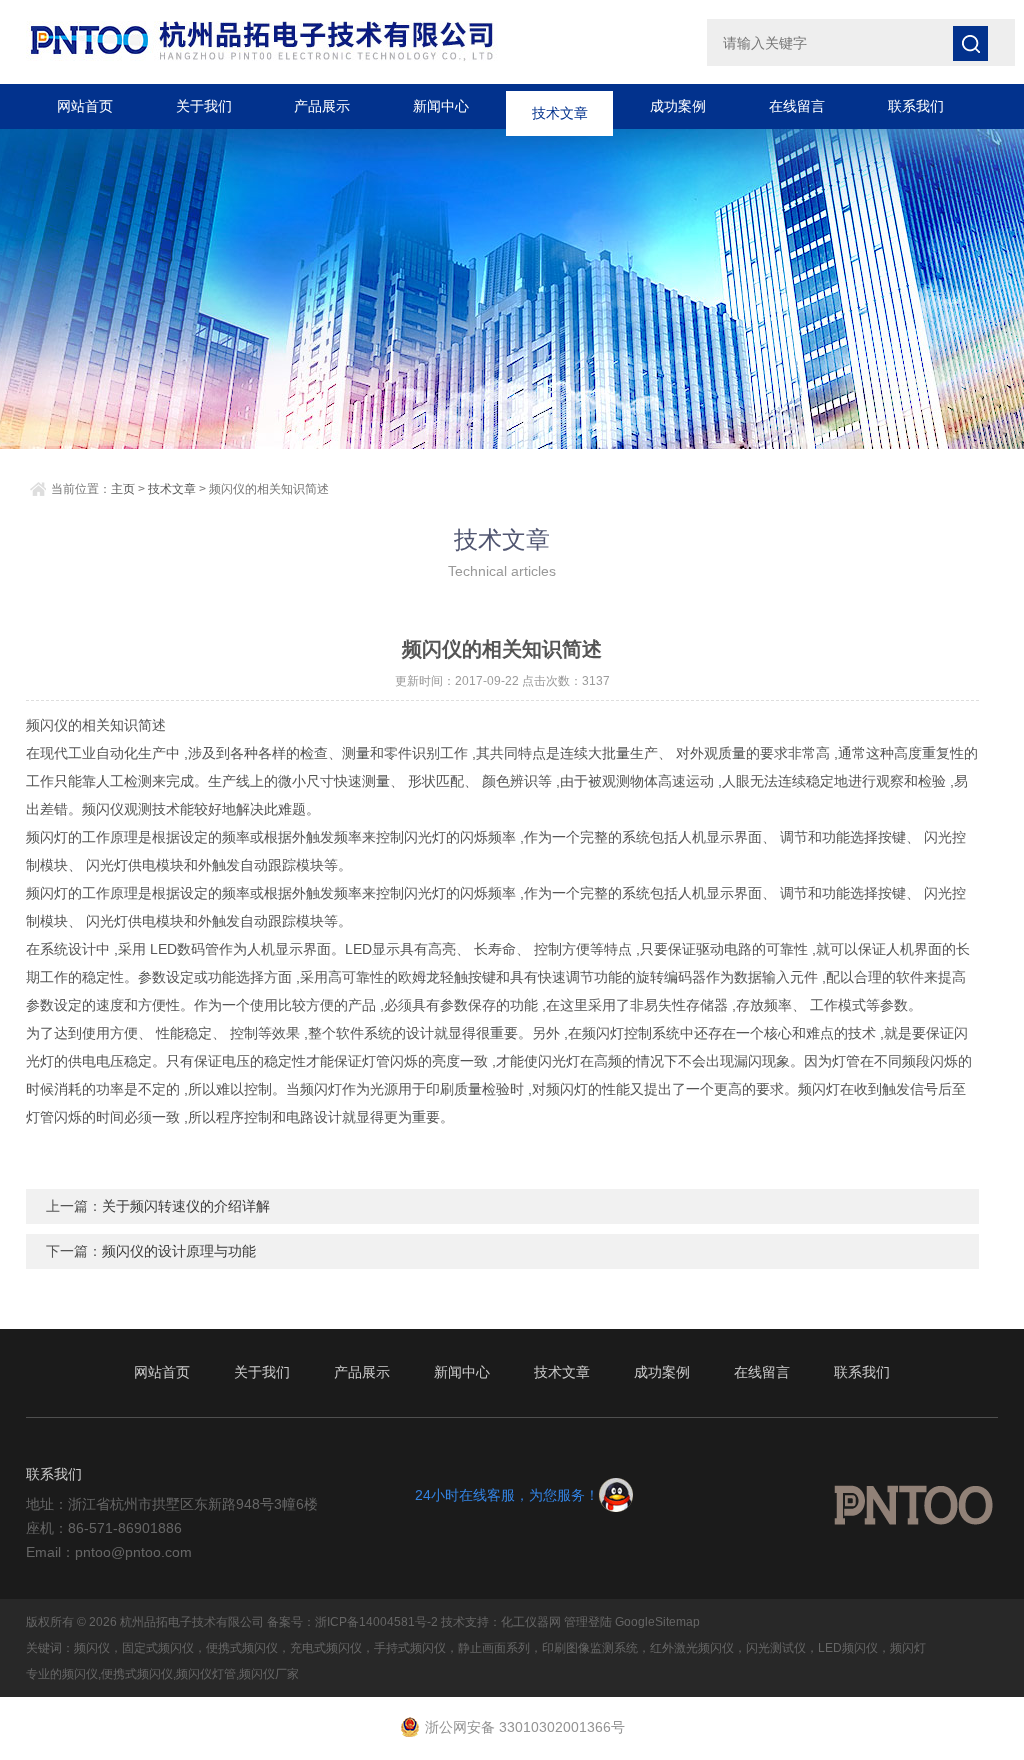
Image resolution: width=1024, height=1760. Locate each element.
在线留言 (797, 106)
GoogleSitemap (657, 1622)
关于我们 (204, 106)
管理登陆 (588, 1622)
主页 (123, 489)
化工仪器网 (531, 1622)
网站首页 (85, 106)
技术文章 (560, 106)
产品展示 (322, 106)
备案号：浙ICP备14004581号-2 (352, 1622)
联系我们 (916, 106)
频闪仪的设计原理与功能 (179, 1251)
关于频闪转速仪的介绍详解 (186, 1206)
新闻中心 (441, 106)
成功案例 (678, 106)
